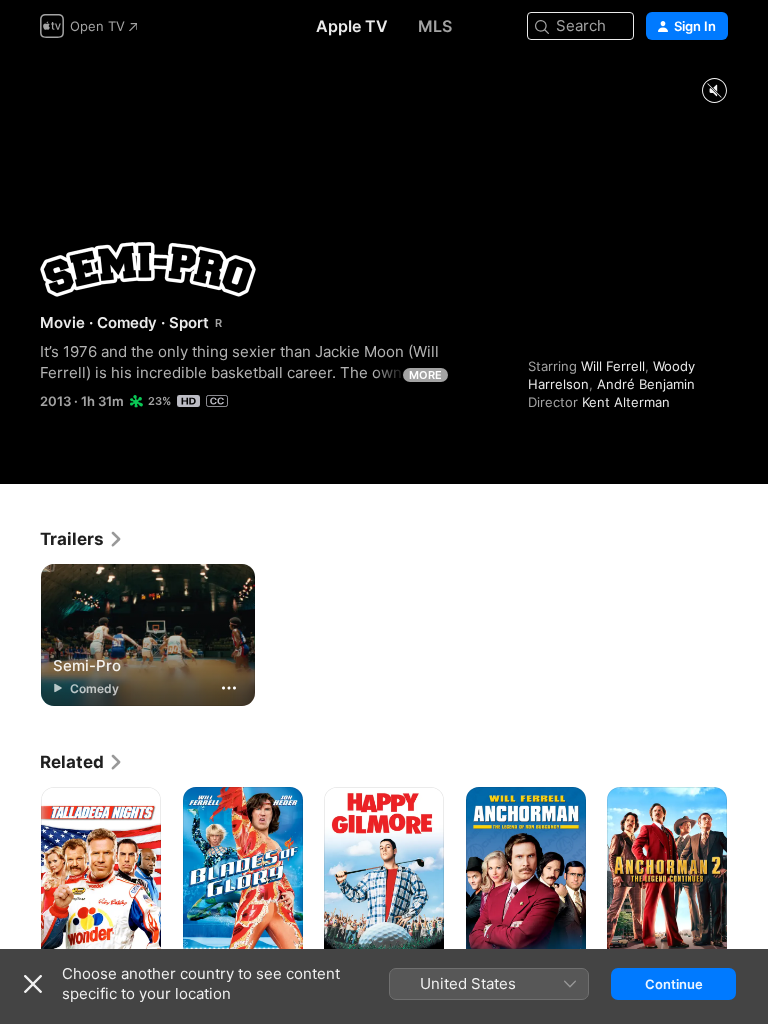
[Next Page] (748, 877)
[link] (82, 539)
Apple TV (352, 26)
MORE (425, 375)
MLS (435, 26)
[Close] (33, 984)
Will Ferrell (613, 366)
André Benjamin (646, 384)
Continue (674, 984)
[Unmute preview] (714, 91)
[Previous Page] (20, 877)
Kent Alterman (626, 402)
